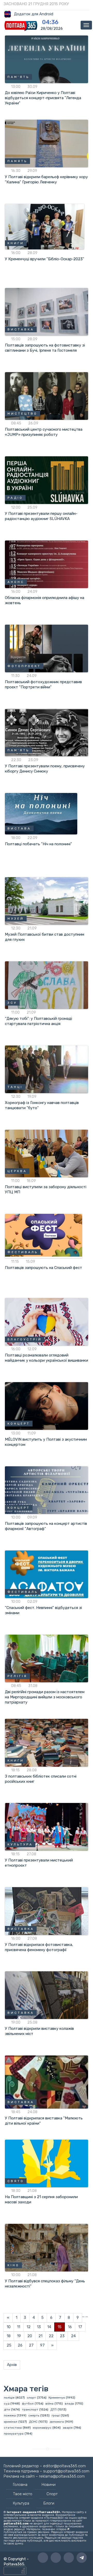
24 (73, 2336)
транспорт (30, 2409)
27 (31, 2345)
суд (7, 2404)
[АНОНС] (47, 564)
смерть (34, 2415)
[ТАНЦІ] (47, 1069)
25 (9, 2345)
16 (70, 2327)
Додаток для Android (34, 14)
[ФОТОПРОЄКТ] (47, 648)
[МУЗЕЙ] (47, 901)
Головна (20, 2485)
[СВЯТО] (47, 2163)
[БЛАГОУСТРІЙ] (47, 1322)
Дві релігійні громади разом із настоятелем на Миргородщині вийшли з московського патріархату (45, 1697)
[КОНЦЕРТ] (47, 1406)
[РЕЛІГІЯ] (47, 1658)
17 (80, 2327)
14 (49, 2327)
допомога (57, 2422)
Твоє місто (23, 2494)
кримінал (11, 2422)
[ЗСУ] (47, 985)
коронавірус (42, 2428)
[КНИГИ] (45, 226)
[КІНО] (47, 2247)
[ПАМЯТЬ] (47, 143)
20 (30, 2336)
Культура (21, 2503)
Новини (49, 2485)
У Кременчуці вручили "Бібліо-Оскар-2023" (45, 259)
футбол (28, 2404)
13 (39, 2327)
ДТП (53, 2409)
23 (62, 2336)
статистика (13, 2428)
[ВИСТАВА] (41, 813)
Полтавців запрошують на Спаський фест (44, 1268)
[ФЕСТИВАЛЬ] (44, 1236)
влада (69, 2404)
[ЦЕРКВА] (47, 1153)
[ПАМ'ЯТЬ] (47, 59)
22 (51, 2336)
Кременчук (57, 2398)
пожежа (10, 2415)
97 (42, 2345)
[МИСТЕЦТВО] (47, 396)
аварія (68, 2428)
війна (49, 2404)
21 (40, 2336)
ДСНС (33, 2422)
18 (9, 2336)
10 (9, 2327)
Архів (12, 2365)
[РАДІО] (47, 480)
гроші (56, 2415)
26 (20, 2345)
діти (7, 2409)
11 (19, 2327)
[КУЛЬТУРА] (47, 1827)
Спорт (52, 2494)
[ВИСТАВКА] (47, 312)
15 (60, 2327)
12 (29, 2327)
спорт (31, 2398)
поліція (9, 2398)
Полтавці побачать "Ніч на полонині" (38, 844)
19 (19, 2336)
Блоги (49, 2503)
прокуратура (14, 2434)
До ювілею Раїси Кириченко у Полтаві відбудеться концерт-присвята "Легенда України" (43, 98)
